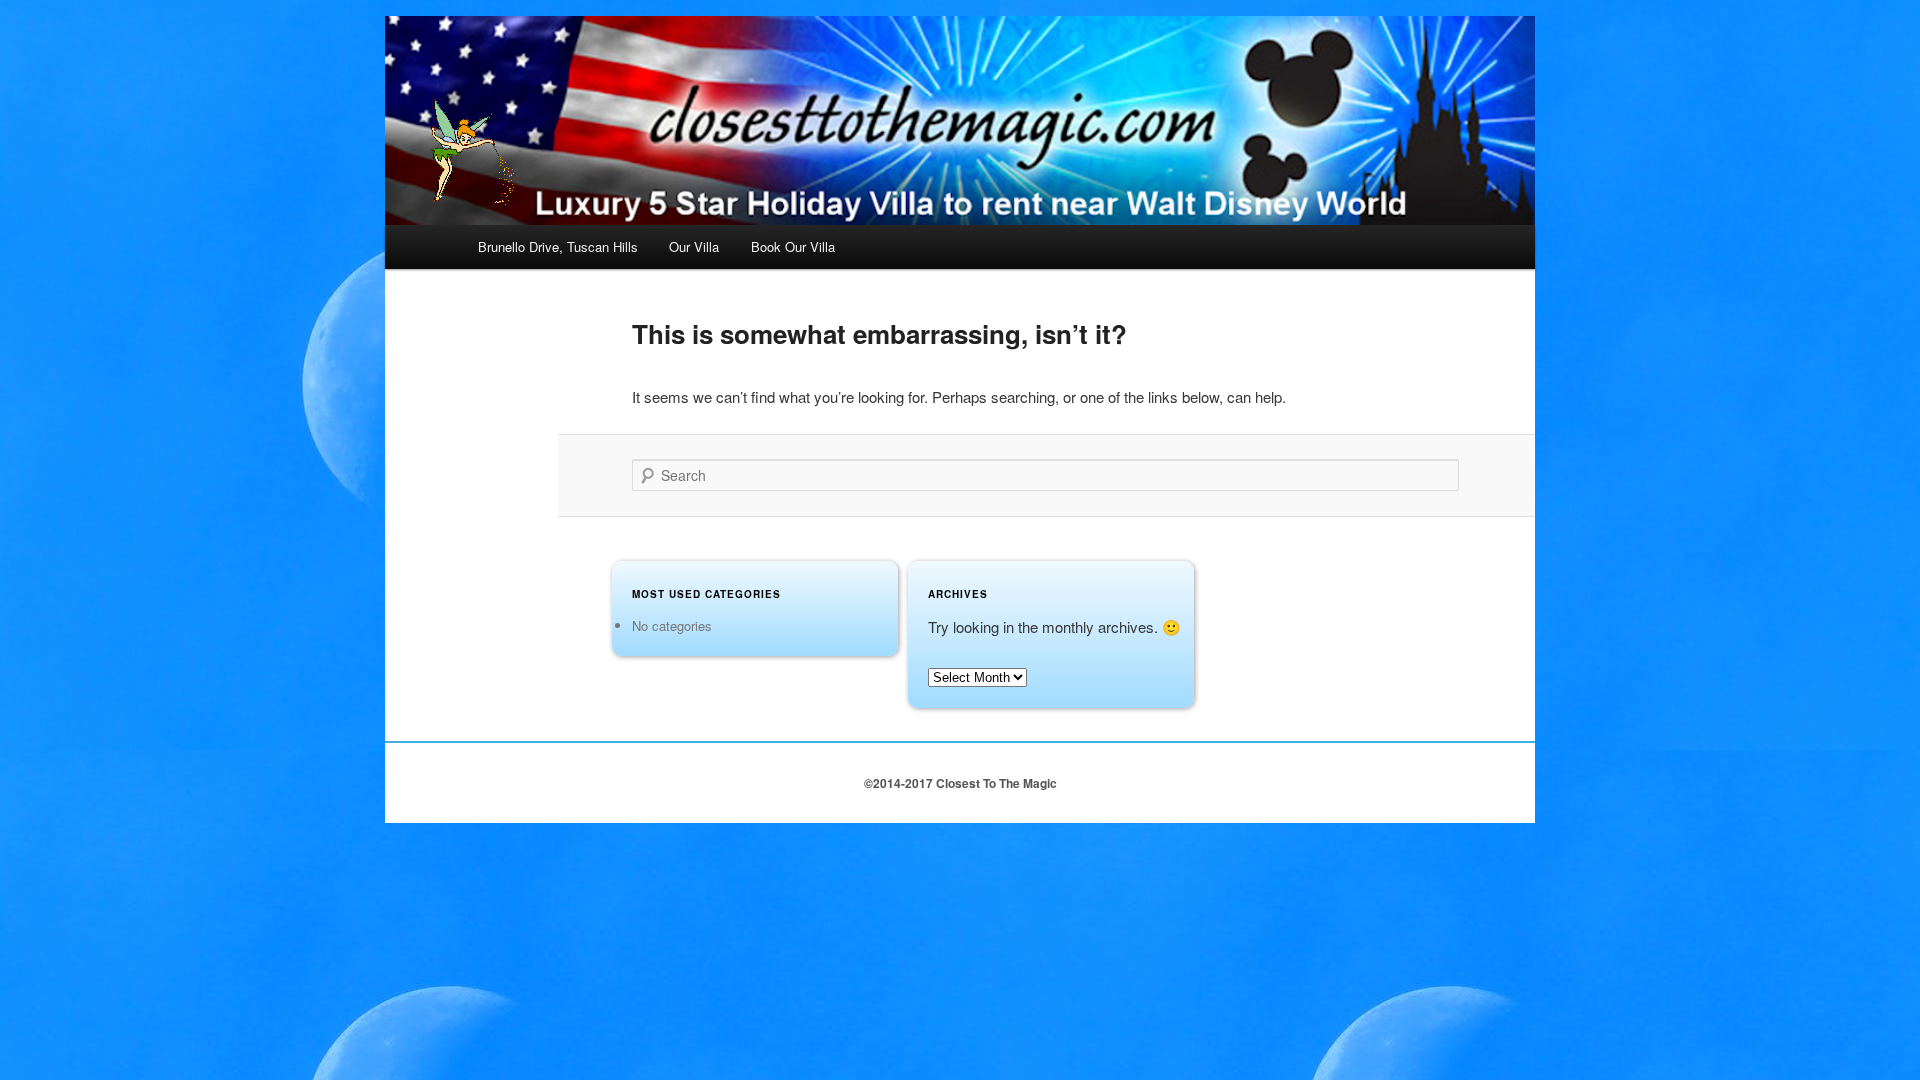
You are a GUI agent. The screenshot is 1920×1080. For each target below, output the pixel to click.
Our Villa (694, 246)
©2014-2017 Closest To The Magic (960, 783)
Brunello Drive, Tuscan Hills (558, 246)
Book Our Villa (793, 246)
